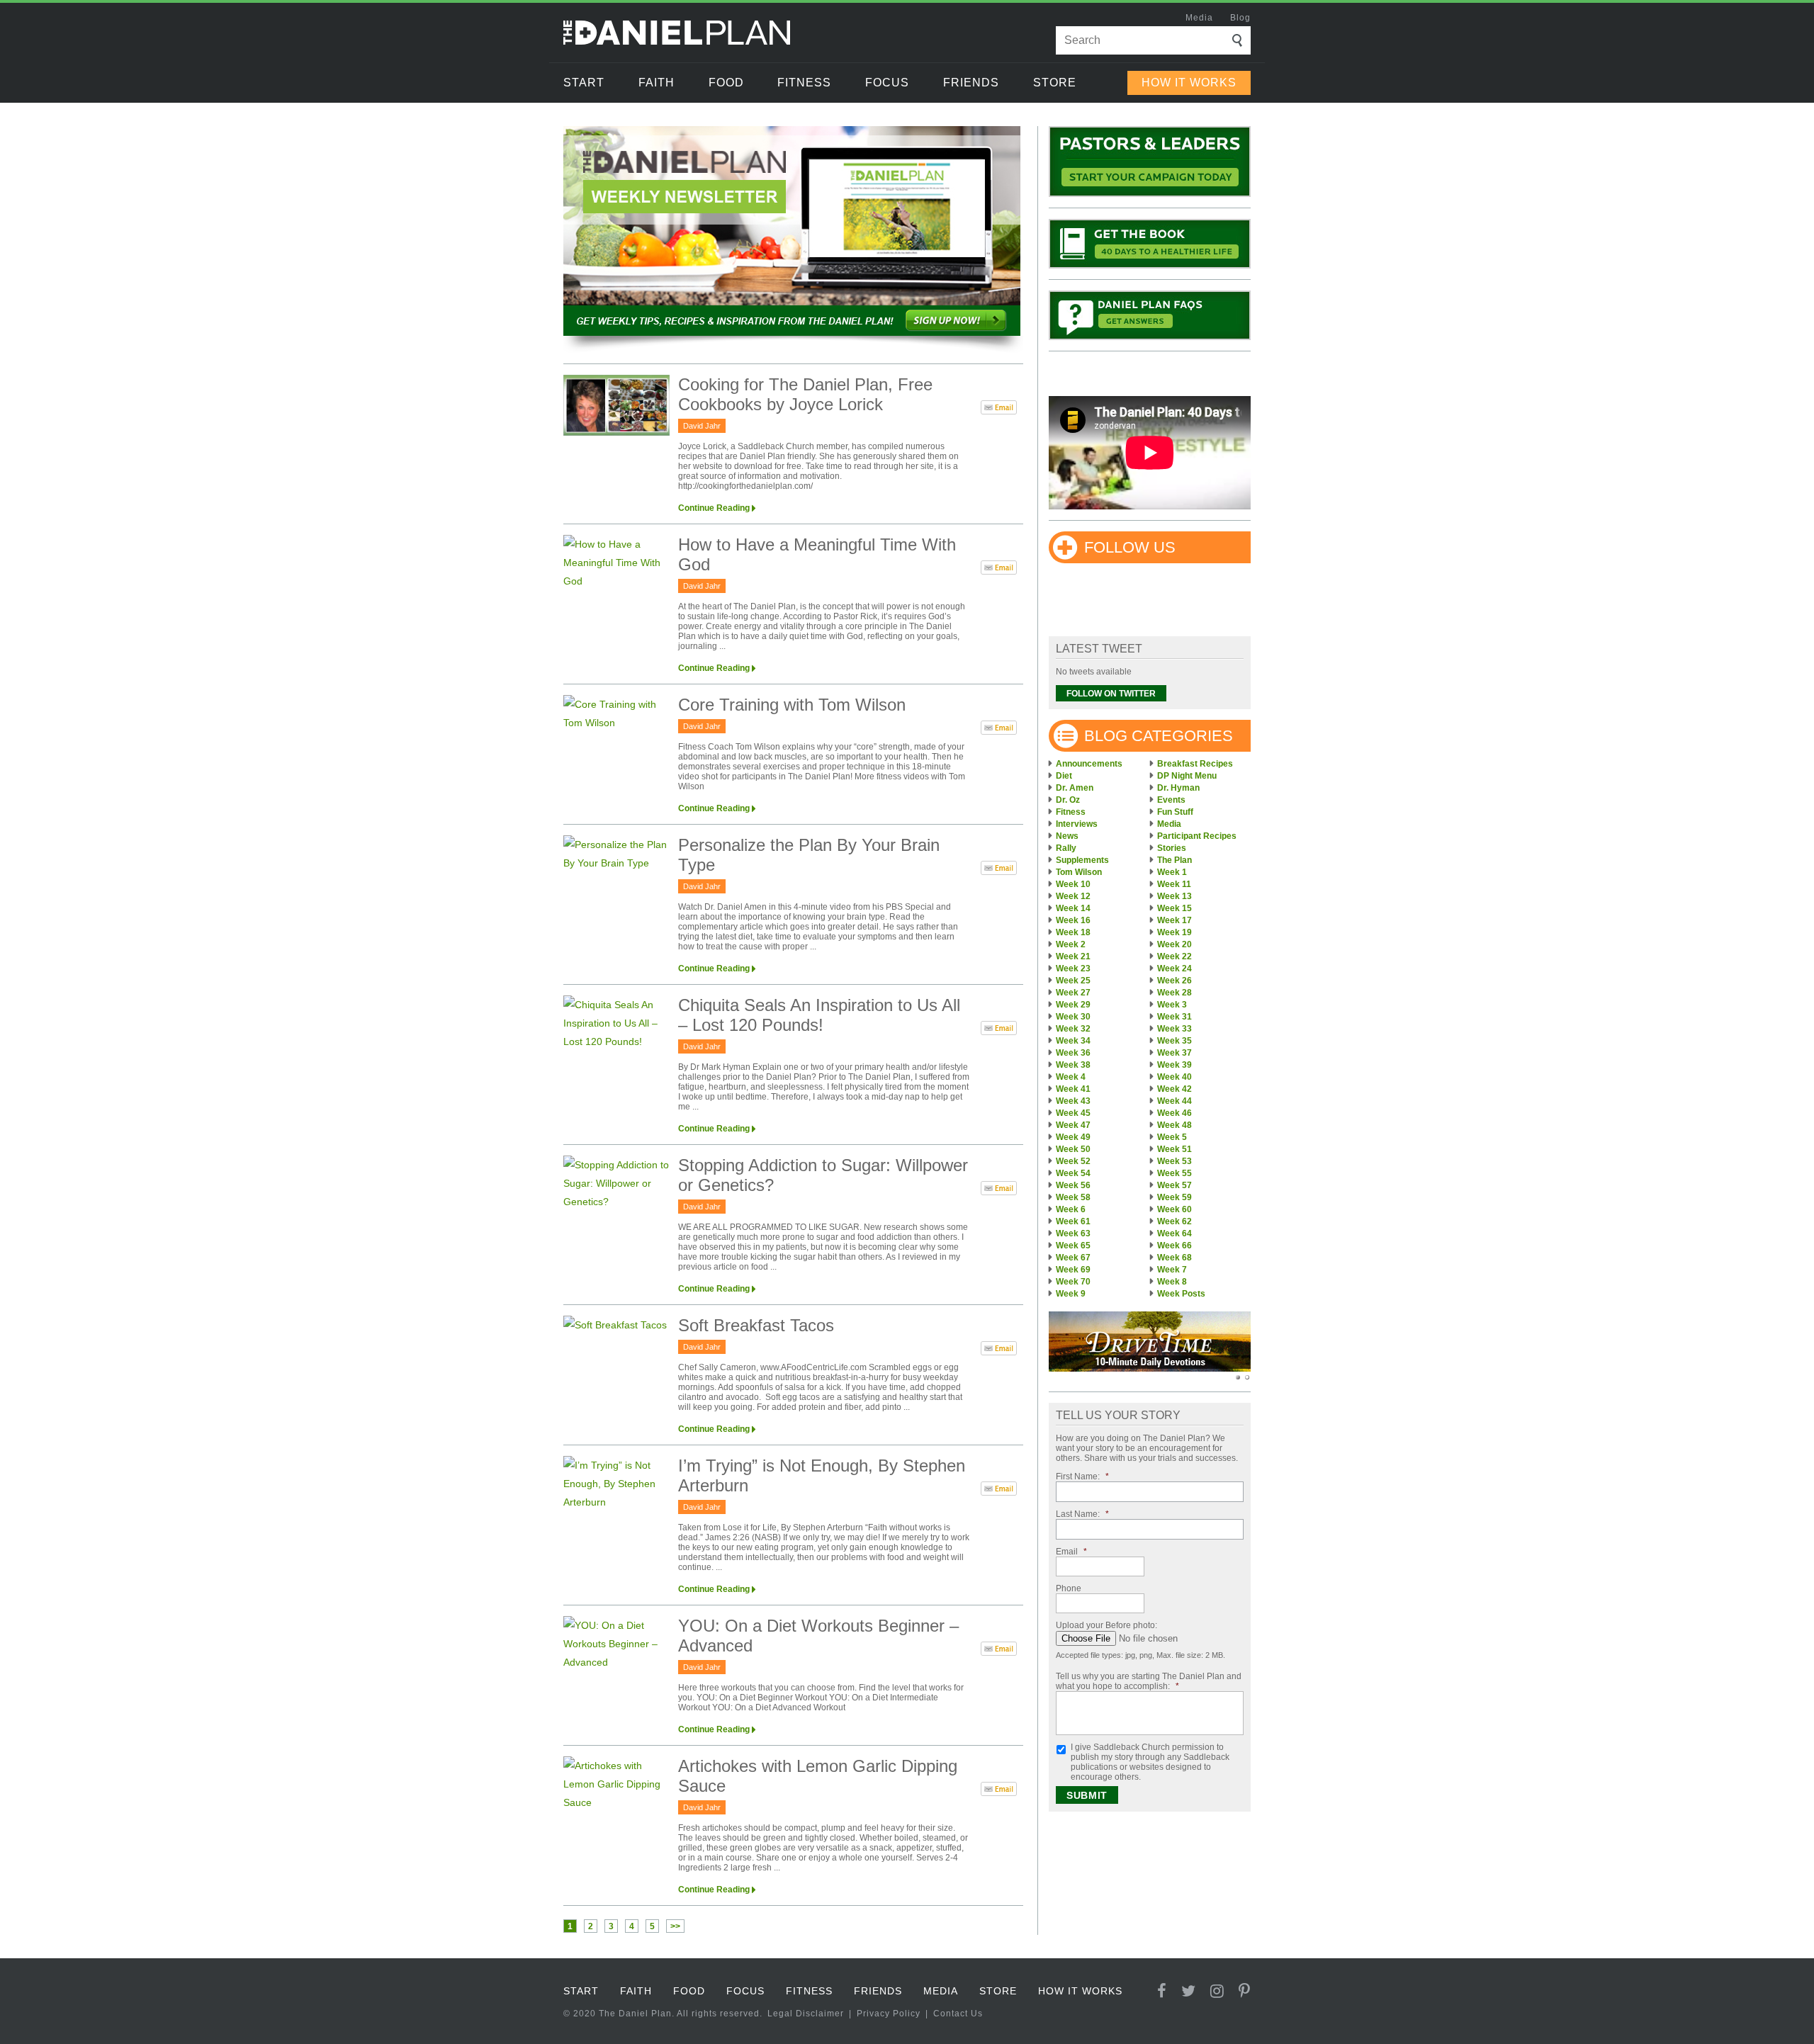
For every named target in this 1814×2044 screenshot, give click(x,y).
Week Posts (1181, 1294)
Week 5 (1172, 1137)
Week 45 (1073, 1113)
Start (584, 83)
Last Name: (1082, 1514)
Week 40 (1174, 1077)
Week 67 (1073, 1258)
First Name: (1082, 1476)
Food (726, 83)
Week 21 (1073, 956)
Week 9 (1071, 1294)
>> (675, 1926)
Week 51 (1174, 1149)
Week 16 (1073, 920)
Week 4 (1071, 1077)
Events (1171, 800)
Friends (971, 83)
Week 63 (1073, 1233)
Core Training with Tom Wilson (792, 705)
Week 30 (1073, 1017)
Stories (1172, 848)
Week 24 (1174, 969)
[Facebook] (1162, 1991)
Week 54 (1073, 1173)
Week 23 (1073, 969)
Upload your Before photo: (1106, 1625)
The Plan (1174, 860)
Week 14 (1073, 908)
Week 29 (1073, 1005)
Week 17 (1174, 920)
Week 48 (1174, 1125)
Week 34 (1073, 1041)
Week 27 (1073, 993)
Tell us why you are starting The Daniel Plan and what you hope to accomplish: (1149, 1681)
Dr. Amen (1075, 788)
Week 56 (1073, 1185)
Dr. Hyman (1178, 788)
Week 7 (1172, 1270)
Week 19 (1174, 932)
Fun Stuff (1175, 812)
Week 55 (1174, 1173)
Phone (1069, 1588)
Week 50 (1073, 1149)
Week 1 (1172, 872)
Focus (887, 83)
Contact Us (958, 2014)
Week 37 (1174, 1053)
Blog (1240, 18)
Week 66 (1174, 1246)
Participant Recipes (1197, 836)
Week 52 (1073, 1161)
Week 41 (1073, 1089)
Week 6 (1071, 1209)
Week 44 (1174, 1101)
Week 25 (1073, 981)
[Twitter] (1189, 1991)
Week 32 (1073, 1029)
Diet (1064, 776)
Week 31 (1174, 1017)
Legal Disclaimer (806, 2014)
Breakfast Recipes (1195, 764)
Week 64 (1174, 1233)
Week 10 (1073, 884)
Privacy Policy (889, 2014)
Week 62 (1174, 1221)
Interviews (1077, 824)
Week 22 (1174, 956)
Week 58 (1073, 1197)
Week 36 (1073, 1053)
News (1067, 836)
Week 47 (1073, 1125)
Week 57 (1174, 1185)
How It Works (1189, 83)
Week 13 (1174, 896)
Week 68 (1174, 1258)
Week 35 (1174, 1041)
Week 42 (1174, 1089)
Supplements (1082, 860)
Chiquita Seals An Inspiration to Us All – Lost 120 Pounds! (819, 1015)
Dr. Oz (1068, 800)
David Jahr (702, 426)
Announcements (1089, 764)
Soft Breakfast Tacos (756, 1325)
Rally (1066, 848)
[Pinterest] (1245, 1991)
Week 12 (1073, 896)
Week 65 (1073, 1246)
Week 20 (1174, 944)
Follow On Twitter (1111, 694)
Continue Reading (714, 508)
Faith (657, 83)
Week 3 (1172, 1005)
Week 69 (1073, 1270)
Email (1071, 1552)
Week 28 (1174, 993)
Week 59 (1174, 1197)
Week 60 (1174, 1209)
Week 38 (1073, 1065)
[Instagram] (1217, 1991)
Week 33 (1174, 1029)
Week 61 (1073, 1221)
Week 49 (1073, 1137)
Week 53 (1174, 1161)
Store (1055, 83)
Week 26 (1174, 981)
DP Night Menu (1187, 776)
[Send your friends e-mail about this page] (999, 410)
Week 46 (1174, 1113)
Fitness (804, 83)
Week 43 (1073, 1101)
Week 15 (1174, 908)
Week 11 (1174, 884)
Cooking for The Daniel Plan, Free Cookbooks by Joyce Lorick (805, 394)
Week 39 (1174, 1065)
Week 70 (1073, 1282)
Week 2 (1071, 944)
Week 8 (1172, 1282)
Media (1199, 18)
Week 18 (1073, 932)
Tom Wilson (1079, 872)
